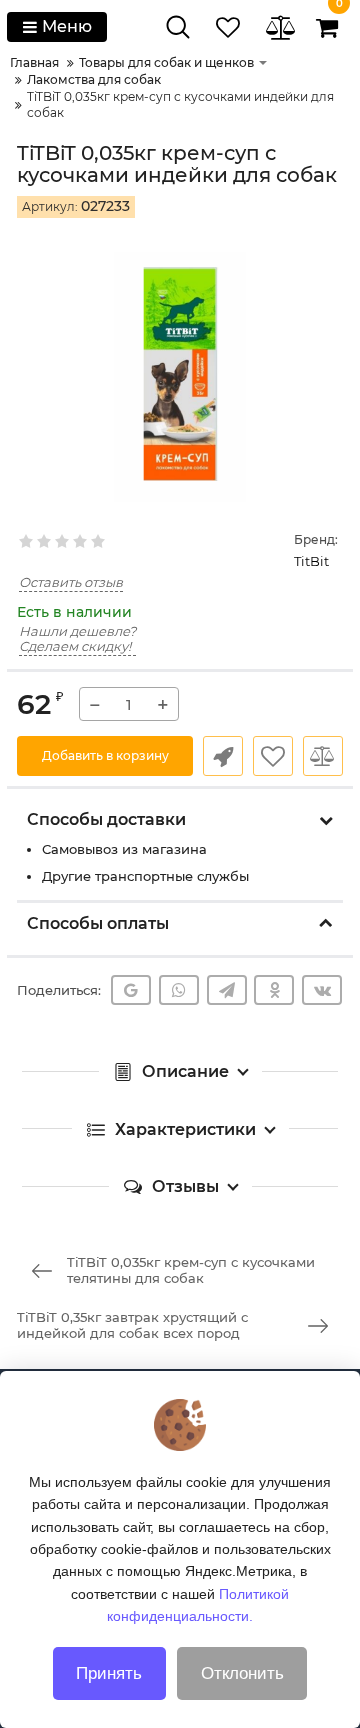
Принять (109, 1673)
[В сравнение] (323, 756)
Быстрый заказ (223, 756)
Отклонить (242, 1673)
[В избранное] (273, 756)
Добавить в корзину (105, 755)
